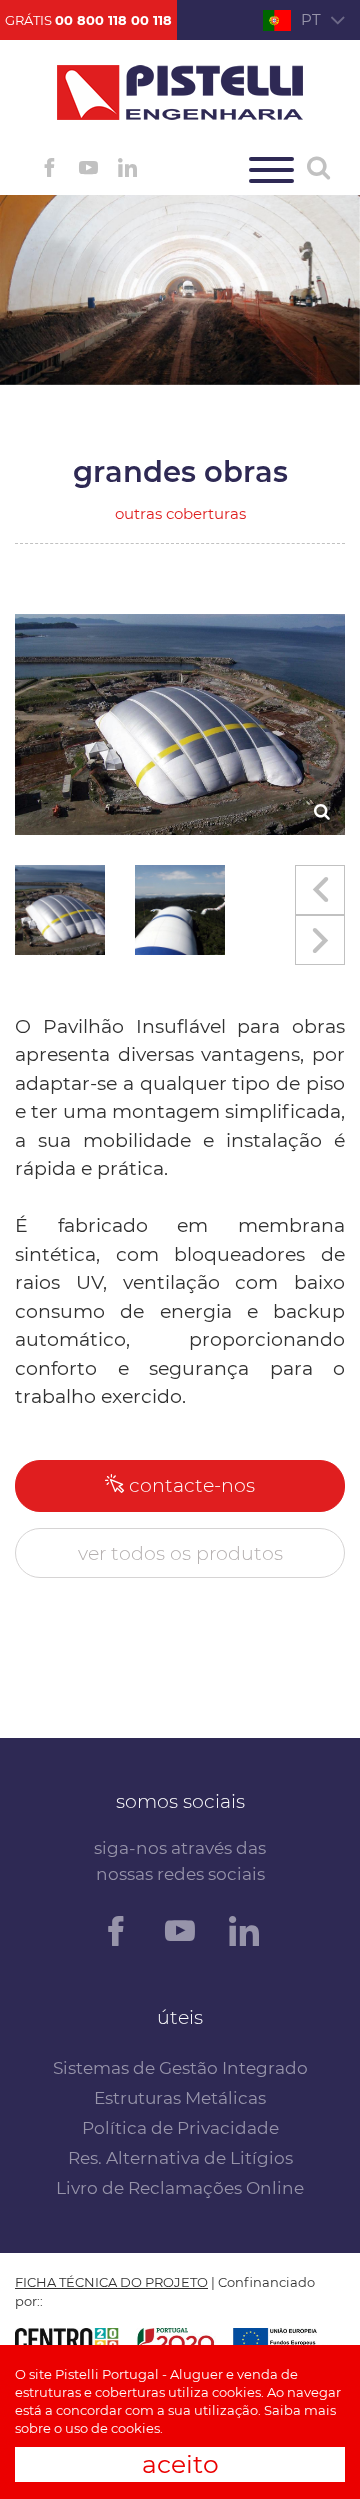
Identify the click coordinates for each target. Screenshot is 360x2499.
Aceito (180, 2464)
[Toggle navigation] (271, 170)
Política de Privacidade (180, 2128)
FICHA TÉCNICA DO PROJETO (111, 2282)
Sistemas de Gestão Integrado (180, 2068)
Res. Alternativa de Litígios (180, 2158)
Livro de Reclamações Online (180, 2188)
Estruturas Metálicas (180, 2098)
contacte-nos (189, 1485)
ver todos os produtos (180, 1553)
